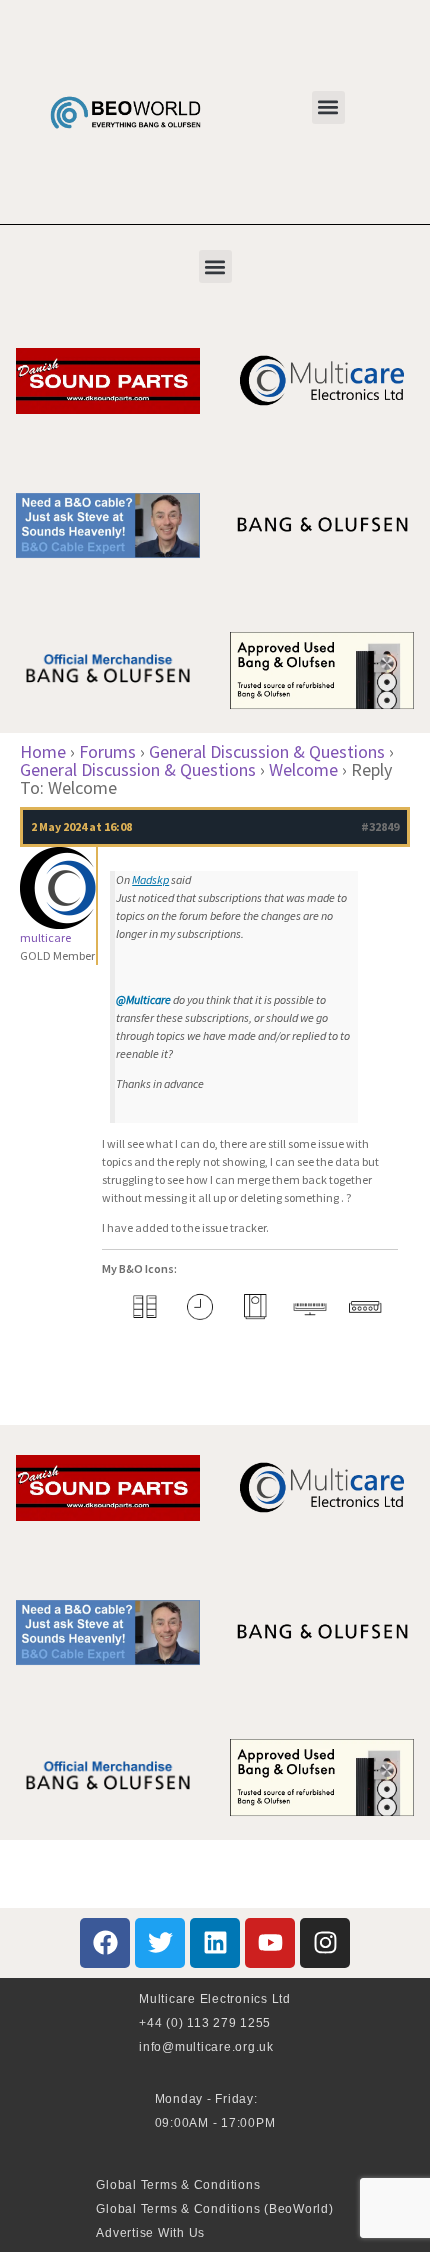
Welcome (303, 769)
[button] (328, 107)
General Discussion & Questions (267, 751)
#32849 (380, 826)
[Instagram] (325, 1943)
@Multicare (143, 999)
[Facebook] (105, 1943)
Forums (107, 751)
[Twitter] (160, 1943)
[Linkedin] (215, 1943)
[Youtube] (270, 1943)
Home (43, 751)
